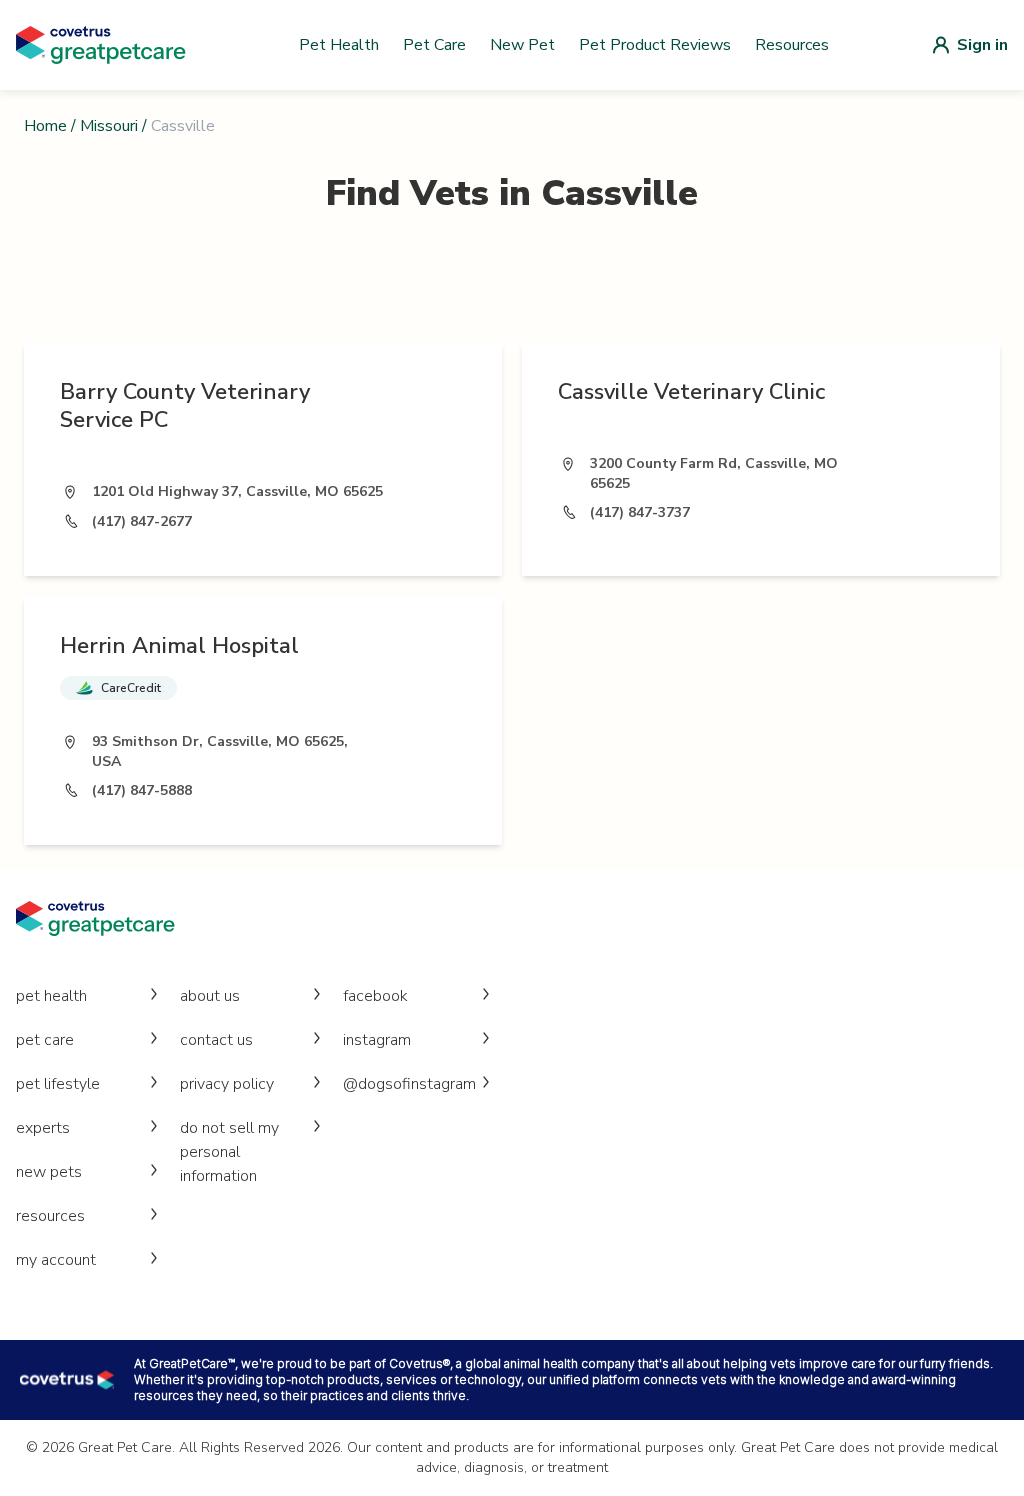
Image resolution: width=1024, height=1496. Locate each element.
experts (43, 1128)
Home (45, 126)
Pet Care (434, 45)
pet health (51, 996)
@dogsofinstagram (409, 1084)
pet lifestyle (58, 1084)
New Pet (522, 45)
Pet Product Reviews (655, 45)
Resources (792, 45)
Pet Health (339, 45)
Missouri (109, 126)
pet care (45, 1040)
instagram (377, 1040)
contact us (216, 1040)
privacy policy (227, 1084)
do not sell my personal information (229, 1152)
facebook (375, 996)
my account (56, 1260)
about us (210, 996)
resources (50, 1216)
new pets (49, 1172)
